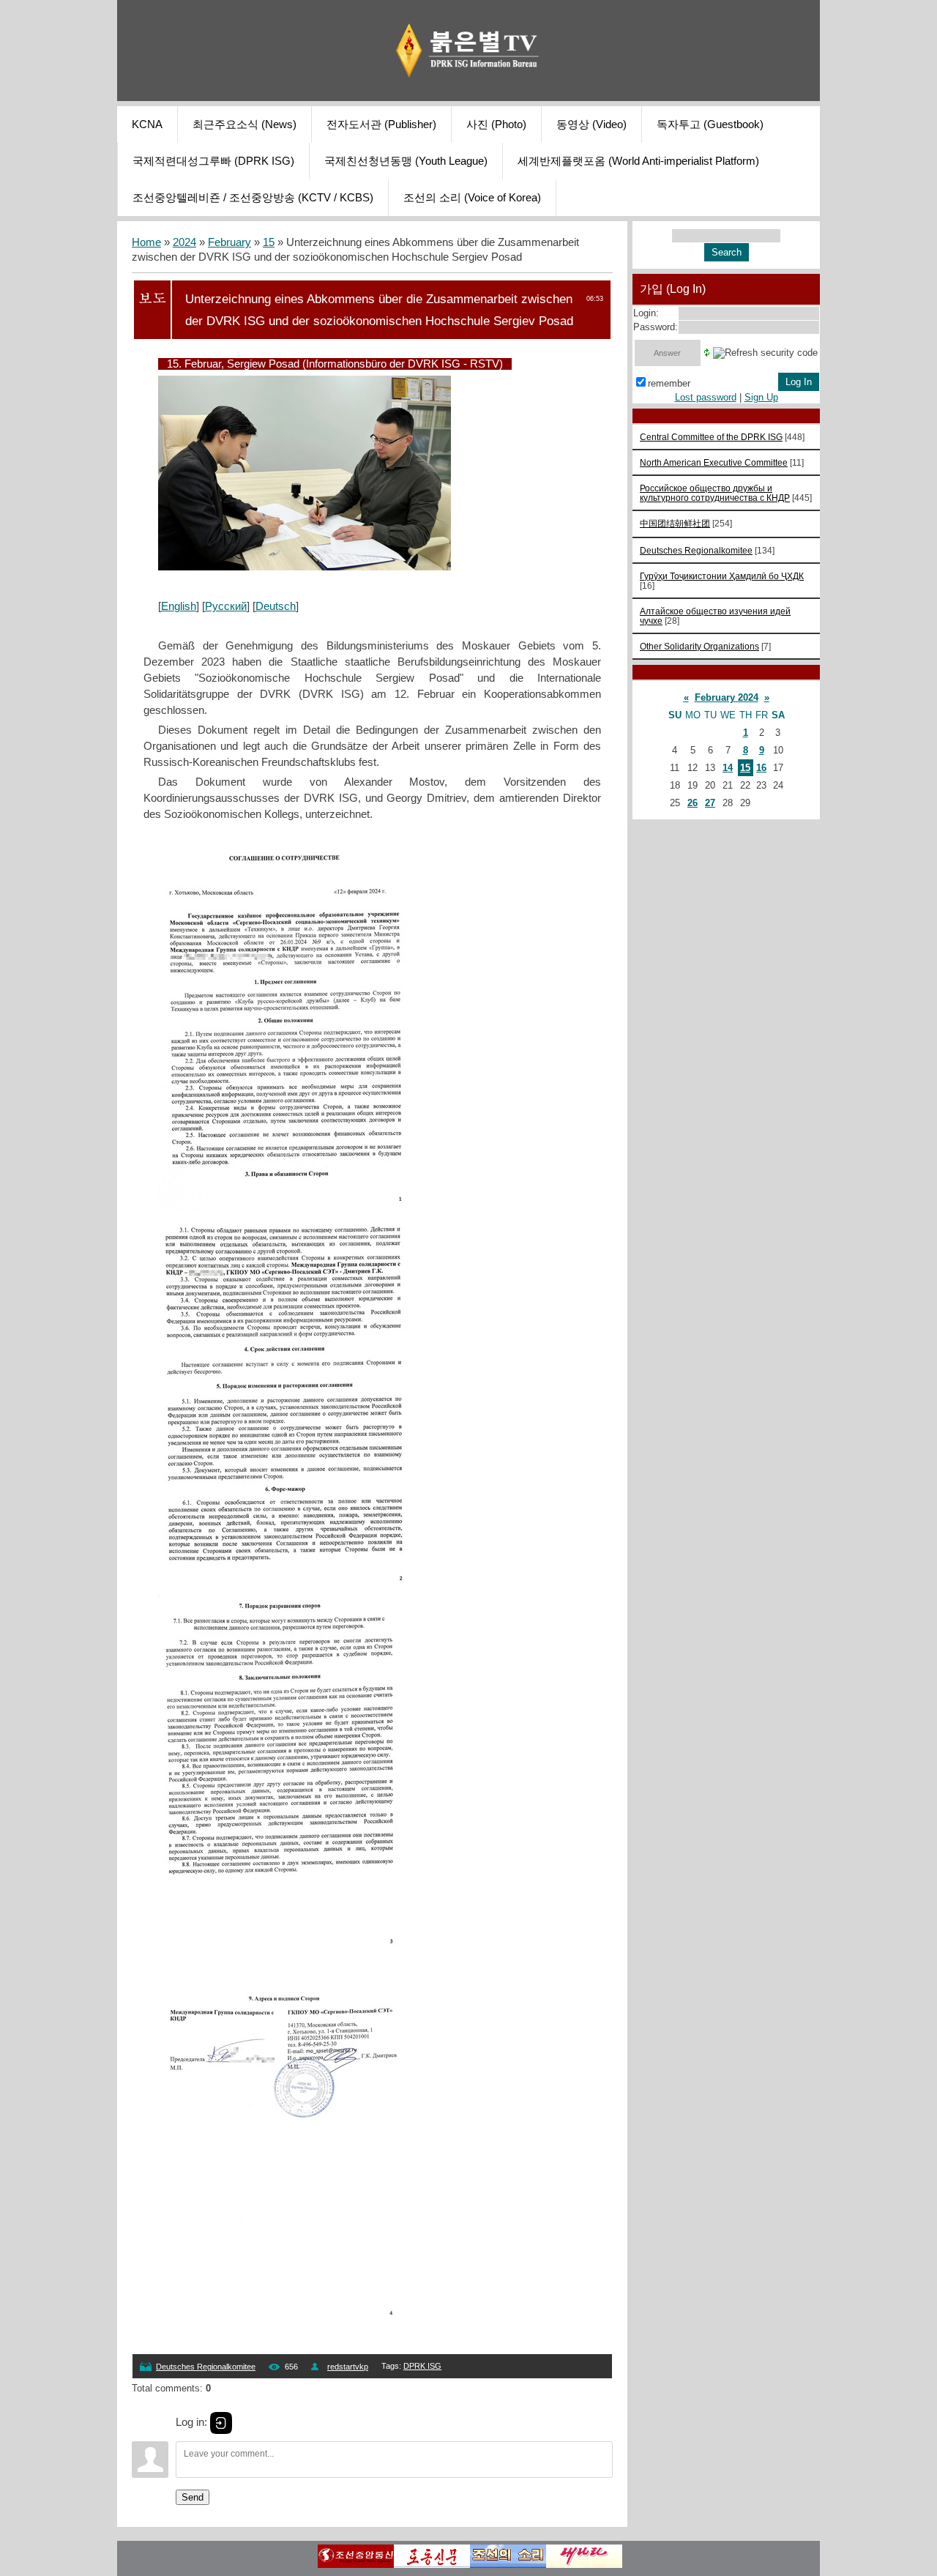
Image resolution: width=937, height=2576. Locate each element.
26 (693, 803)
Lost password (706, 397)
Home (146, 242)
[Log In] (221, 2423)
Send (193, 2497)
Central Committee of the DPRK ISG (711, 437)
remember (669, 383)
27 (710, 803)
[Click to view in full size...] (305, 567)
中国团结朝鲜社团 (675, 523)
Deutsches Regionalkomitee (206, 2367)
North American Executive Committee (714, 462)
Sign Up (761, 397)
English (179, 606)
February (229, 242)
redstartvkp (348, 2367)
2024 (184, 242)
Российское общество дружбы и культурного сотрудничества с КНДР (715, 493)
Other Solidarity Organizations (699, 646)
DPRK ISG (422, 2366)
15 (269, 242)
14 (728, 768)
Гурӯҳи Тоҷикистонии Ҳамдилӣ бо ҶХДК (722, 576)
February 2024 (727, 697)
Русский (226, 606)
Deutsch (276, 606)
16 (761, 768)
